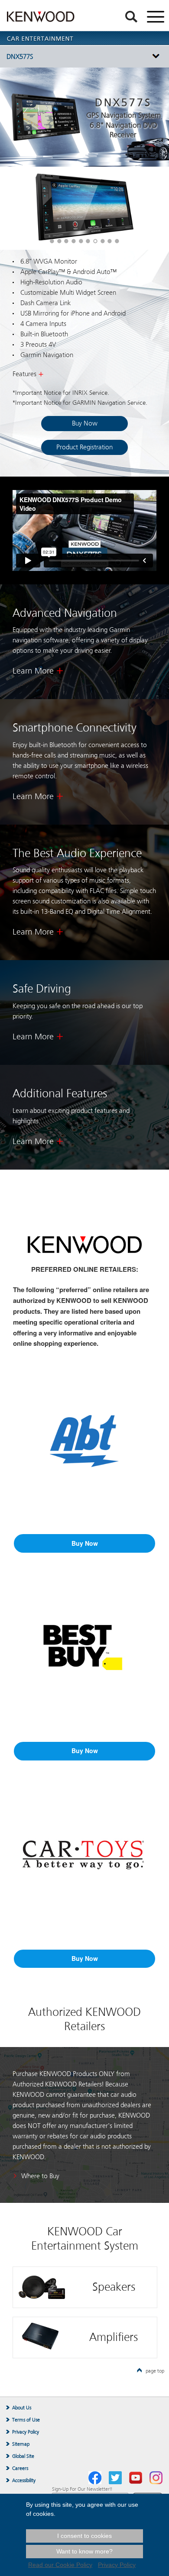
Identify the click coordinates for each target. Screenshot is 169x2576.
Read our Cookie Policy (60, 2565)
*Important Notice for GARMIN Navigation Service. (80, 403)
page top (155, 2371)
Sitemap (21, 2444)
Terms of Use (26, 2420)
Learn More (33, 671)
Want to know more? (84, 2551)
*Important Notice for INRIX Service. (61, 393)
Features (24, 374)
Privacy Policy (26, 2432)
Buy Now (85, 423)
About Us (22, 2408)
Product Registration (84, 447)
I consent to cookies (84, 2536)
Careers (20, 2468)
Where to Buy (40, 2176)
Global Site (23, 2456)
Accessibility (24, 2480)
